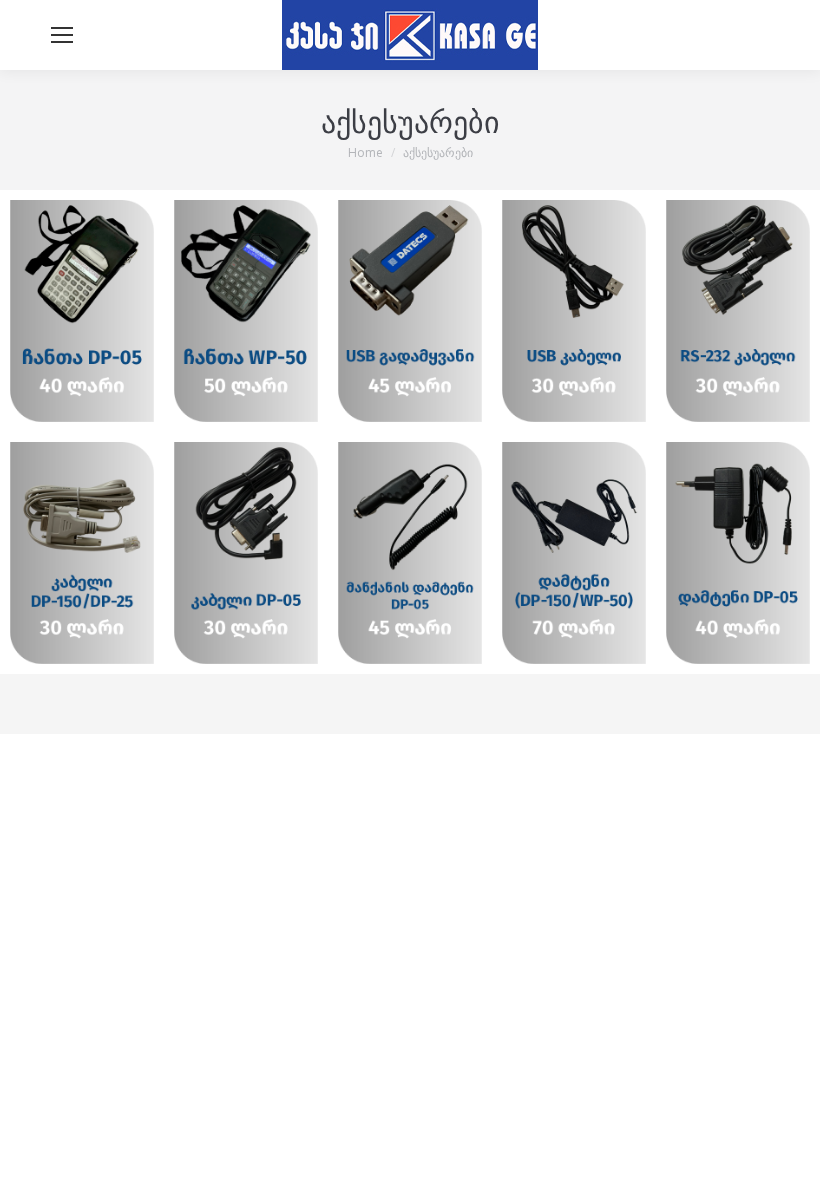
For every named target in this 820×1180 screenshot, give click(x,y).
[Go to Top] (790, 1150)
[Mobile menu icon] (62, 35)
